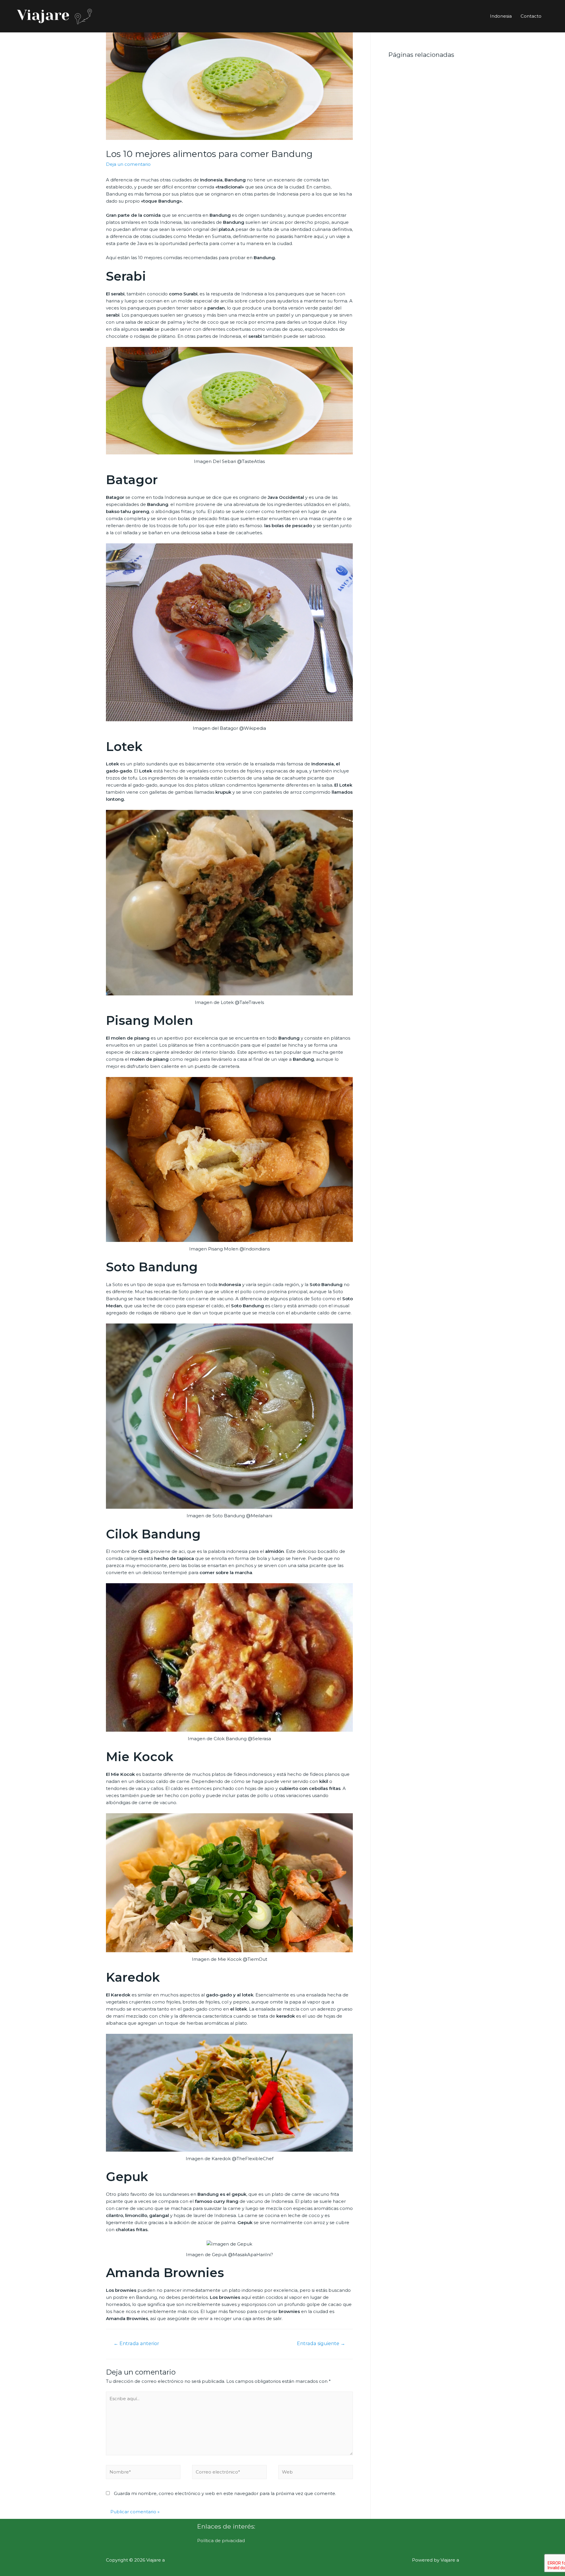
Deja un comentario (128, 164)
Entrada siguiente (321, 2343)
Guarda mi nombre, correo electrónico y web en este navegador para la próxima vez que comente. (225, 2493)
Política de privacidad (221, 2541)
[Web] (316, 2473)
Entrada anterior (136, 2343)
